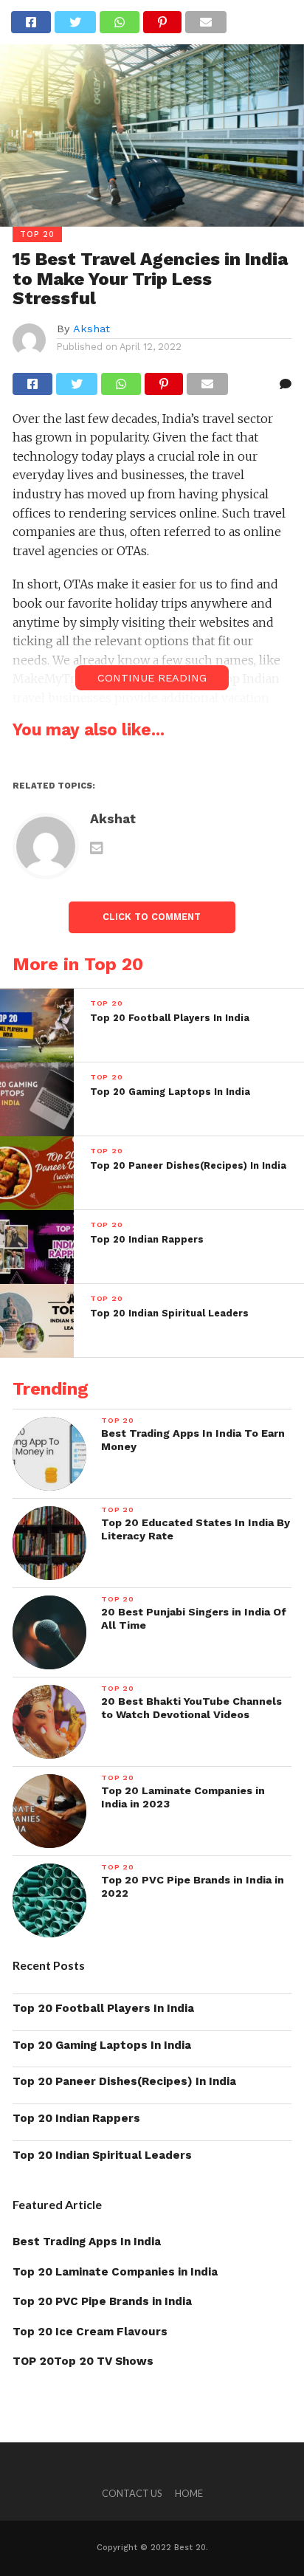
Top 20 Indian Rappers (76, 2118)
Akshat (91, 329)
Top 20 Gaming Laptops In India (102, 2045)
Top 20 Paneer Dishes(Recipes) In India (124, 2081)
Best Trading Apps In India (87, 2242)
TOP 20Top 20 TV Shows (83, 2361)
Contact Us (132, 2493)
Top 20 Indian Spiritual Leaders (102, 2155)
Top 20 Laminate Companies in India (115, 2272)
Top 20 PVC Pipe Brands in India (102, 2301)
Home (189, 2493)
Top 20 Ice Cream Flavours (90, 2332)
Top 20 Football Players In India (103, 2008)
